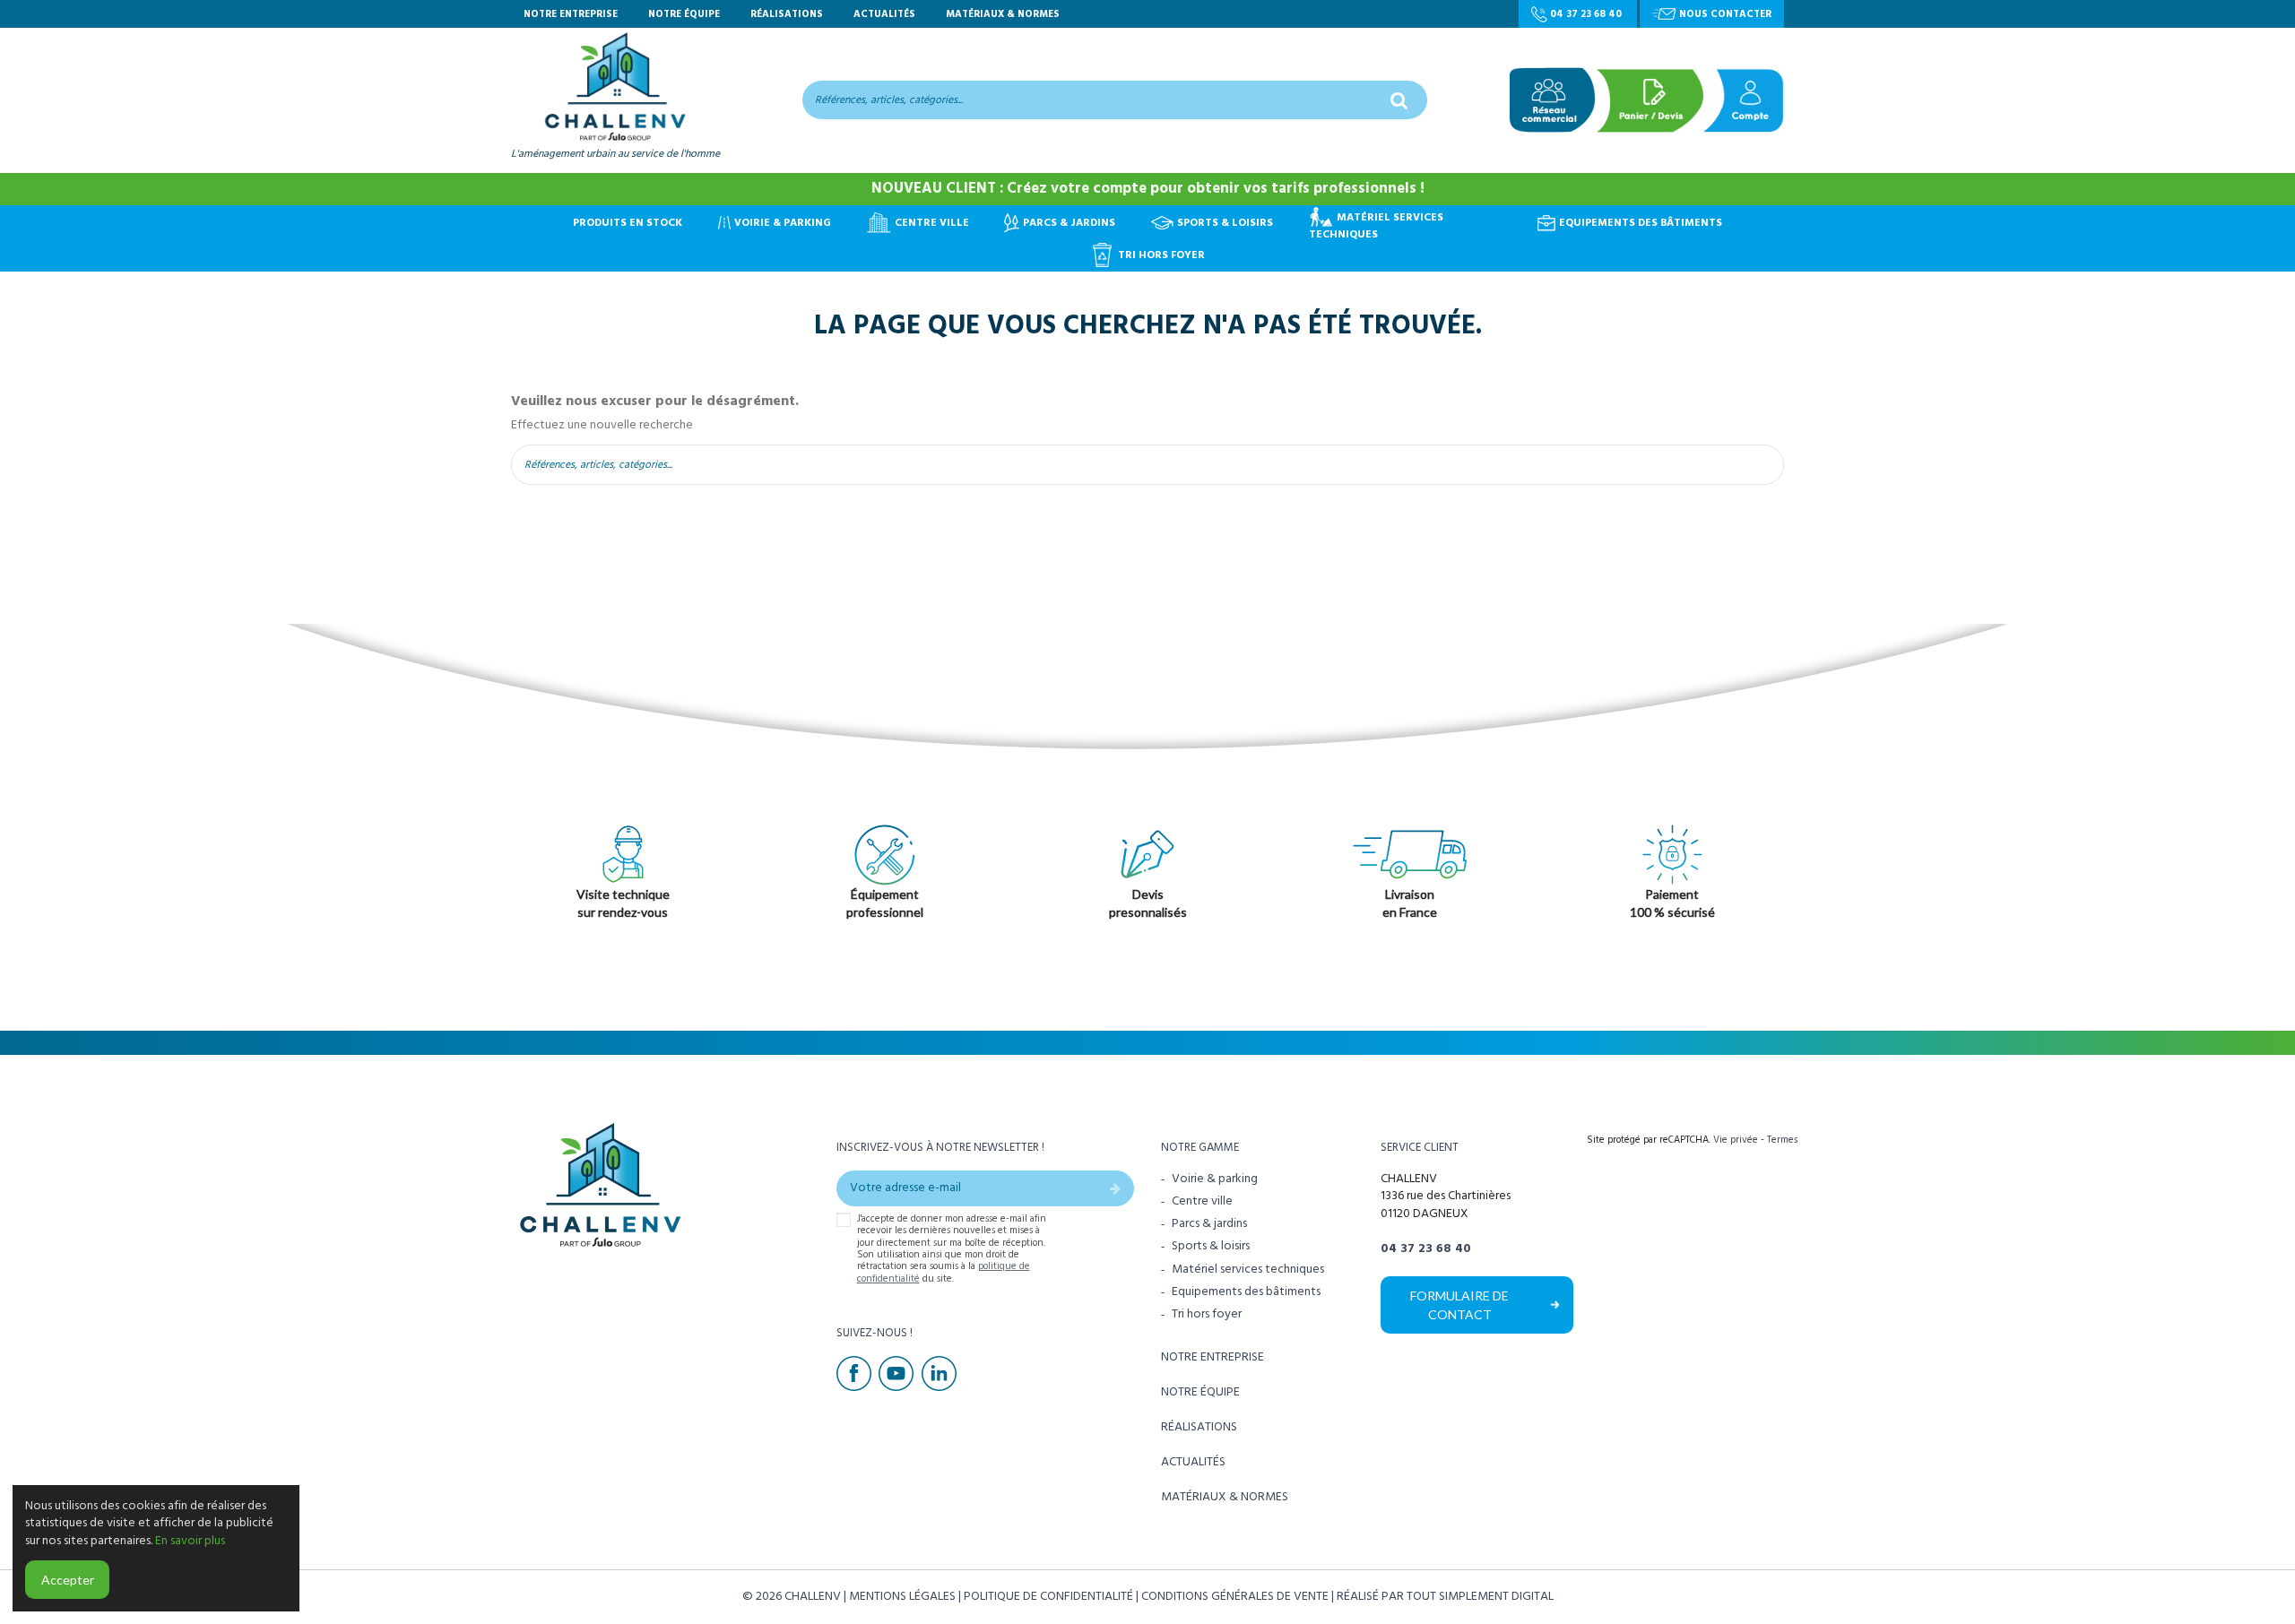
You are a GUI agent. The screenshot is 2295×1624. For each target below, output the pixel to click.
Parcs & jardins (1209, 1224)
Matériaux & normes (1003, 14)
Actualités (886, 14)
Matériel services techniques (1248, 1270)
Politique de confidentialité (1050, 1596)
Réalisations (788, 14)
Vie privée (1736, 1140)
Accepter (68, 1580)
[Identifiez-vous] (1744, 100)
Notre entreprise (572, 14)
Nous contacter (1724, 14)
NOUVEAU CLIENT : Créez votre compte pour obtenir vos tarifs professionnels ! (1148, 189)
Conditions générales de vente (1236, 1596)
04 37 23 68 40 (1586, 14)
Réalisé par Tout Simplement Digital (1445, 1596)
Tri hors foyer (1207, 1314)
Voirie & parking (1215, 1179)
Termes (1782, 1140)
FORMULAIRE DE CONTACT (1459, 1305)
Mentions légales (904, 1596)
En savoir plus (190, 1541)
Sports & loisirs (1211, 1246)
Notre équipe (685, 14)
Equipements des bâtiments (1246, 1292)
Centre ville (1202, 1201)
